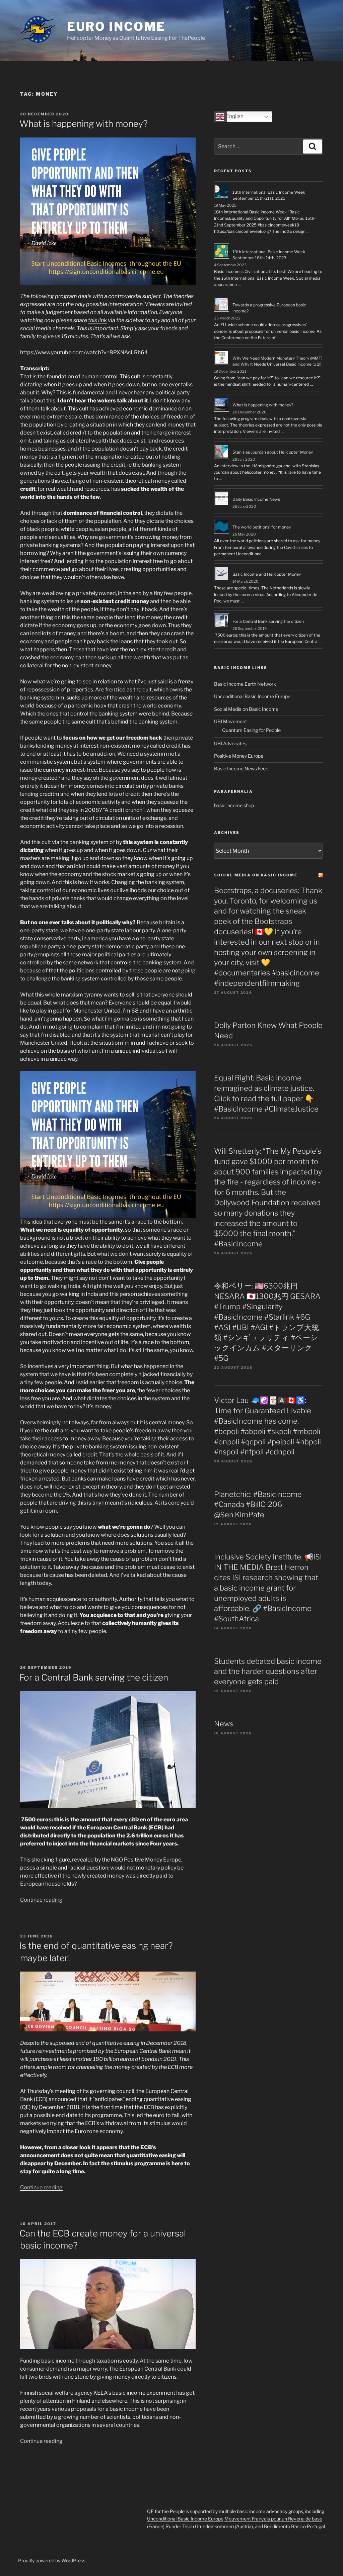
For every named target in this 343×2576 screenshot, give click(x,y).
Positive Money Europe (239, 756)
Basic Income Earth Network (245, 684)
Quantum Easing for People (251, 730)
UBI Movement (230, 721)
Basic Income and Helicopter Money (267, 574)
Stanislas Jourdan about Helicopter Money (273, 452)
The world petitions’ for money (262, 527)
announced (62, 2099)
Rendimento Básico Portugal (294, 2526)
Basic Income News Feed (241, 769)
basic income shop (234, 805)
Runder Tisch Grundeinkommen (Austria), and (215, 2526)
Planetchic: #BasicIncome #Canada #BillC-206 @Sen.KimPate (258, 1505)
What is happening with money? (84, 124)
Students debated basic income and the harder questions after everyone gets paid (268, 1672)
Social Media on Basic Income (246, 709)
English (234, 116)
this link (97, 320)
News (224, 1724)
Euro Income (116, 26)
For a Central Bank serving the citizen (94, 1677)
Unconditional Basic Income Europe (252, 696)
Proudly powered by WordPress (52, 2560)
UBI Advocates (230, 743)
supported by (204, 2511)
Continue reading (41, 1900)
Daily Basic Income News (256, 499)
